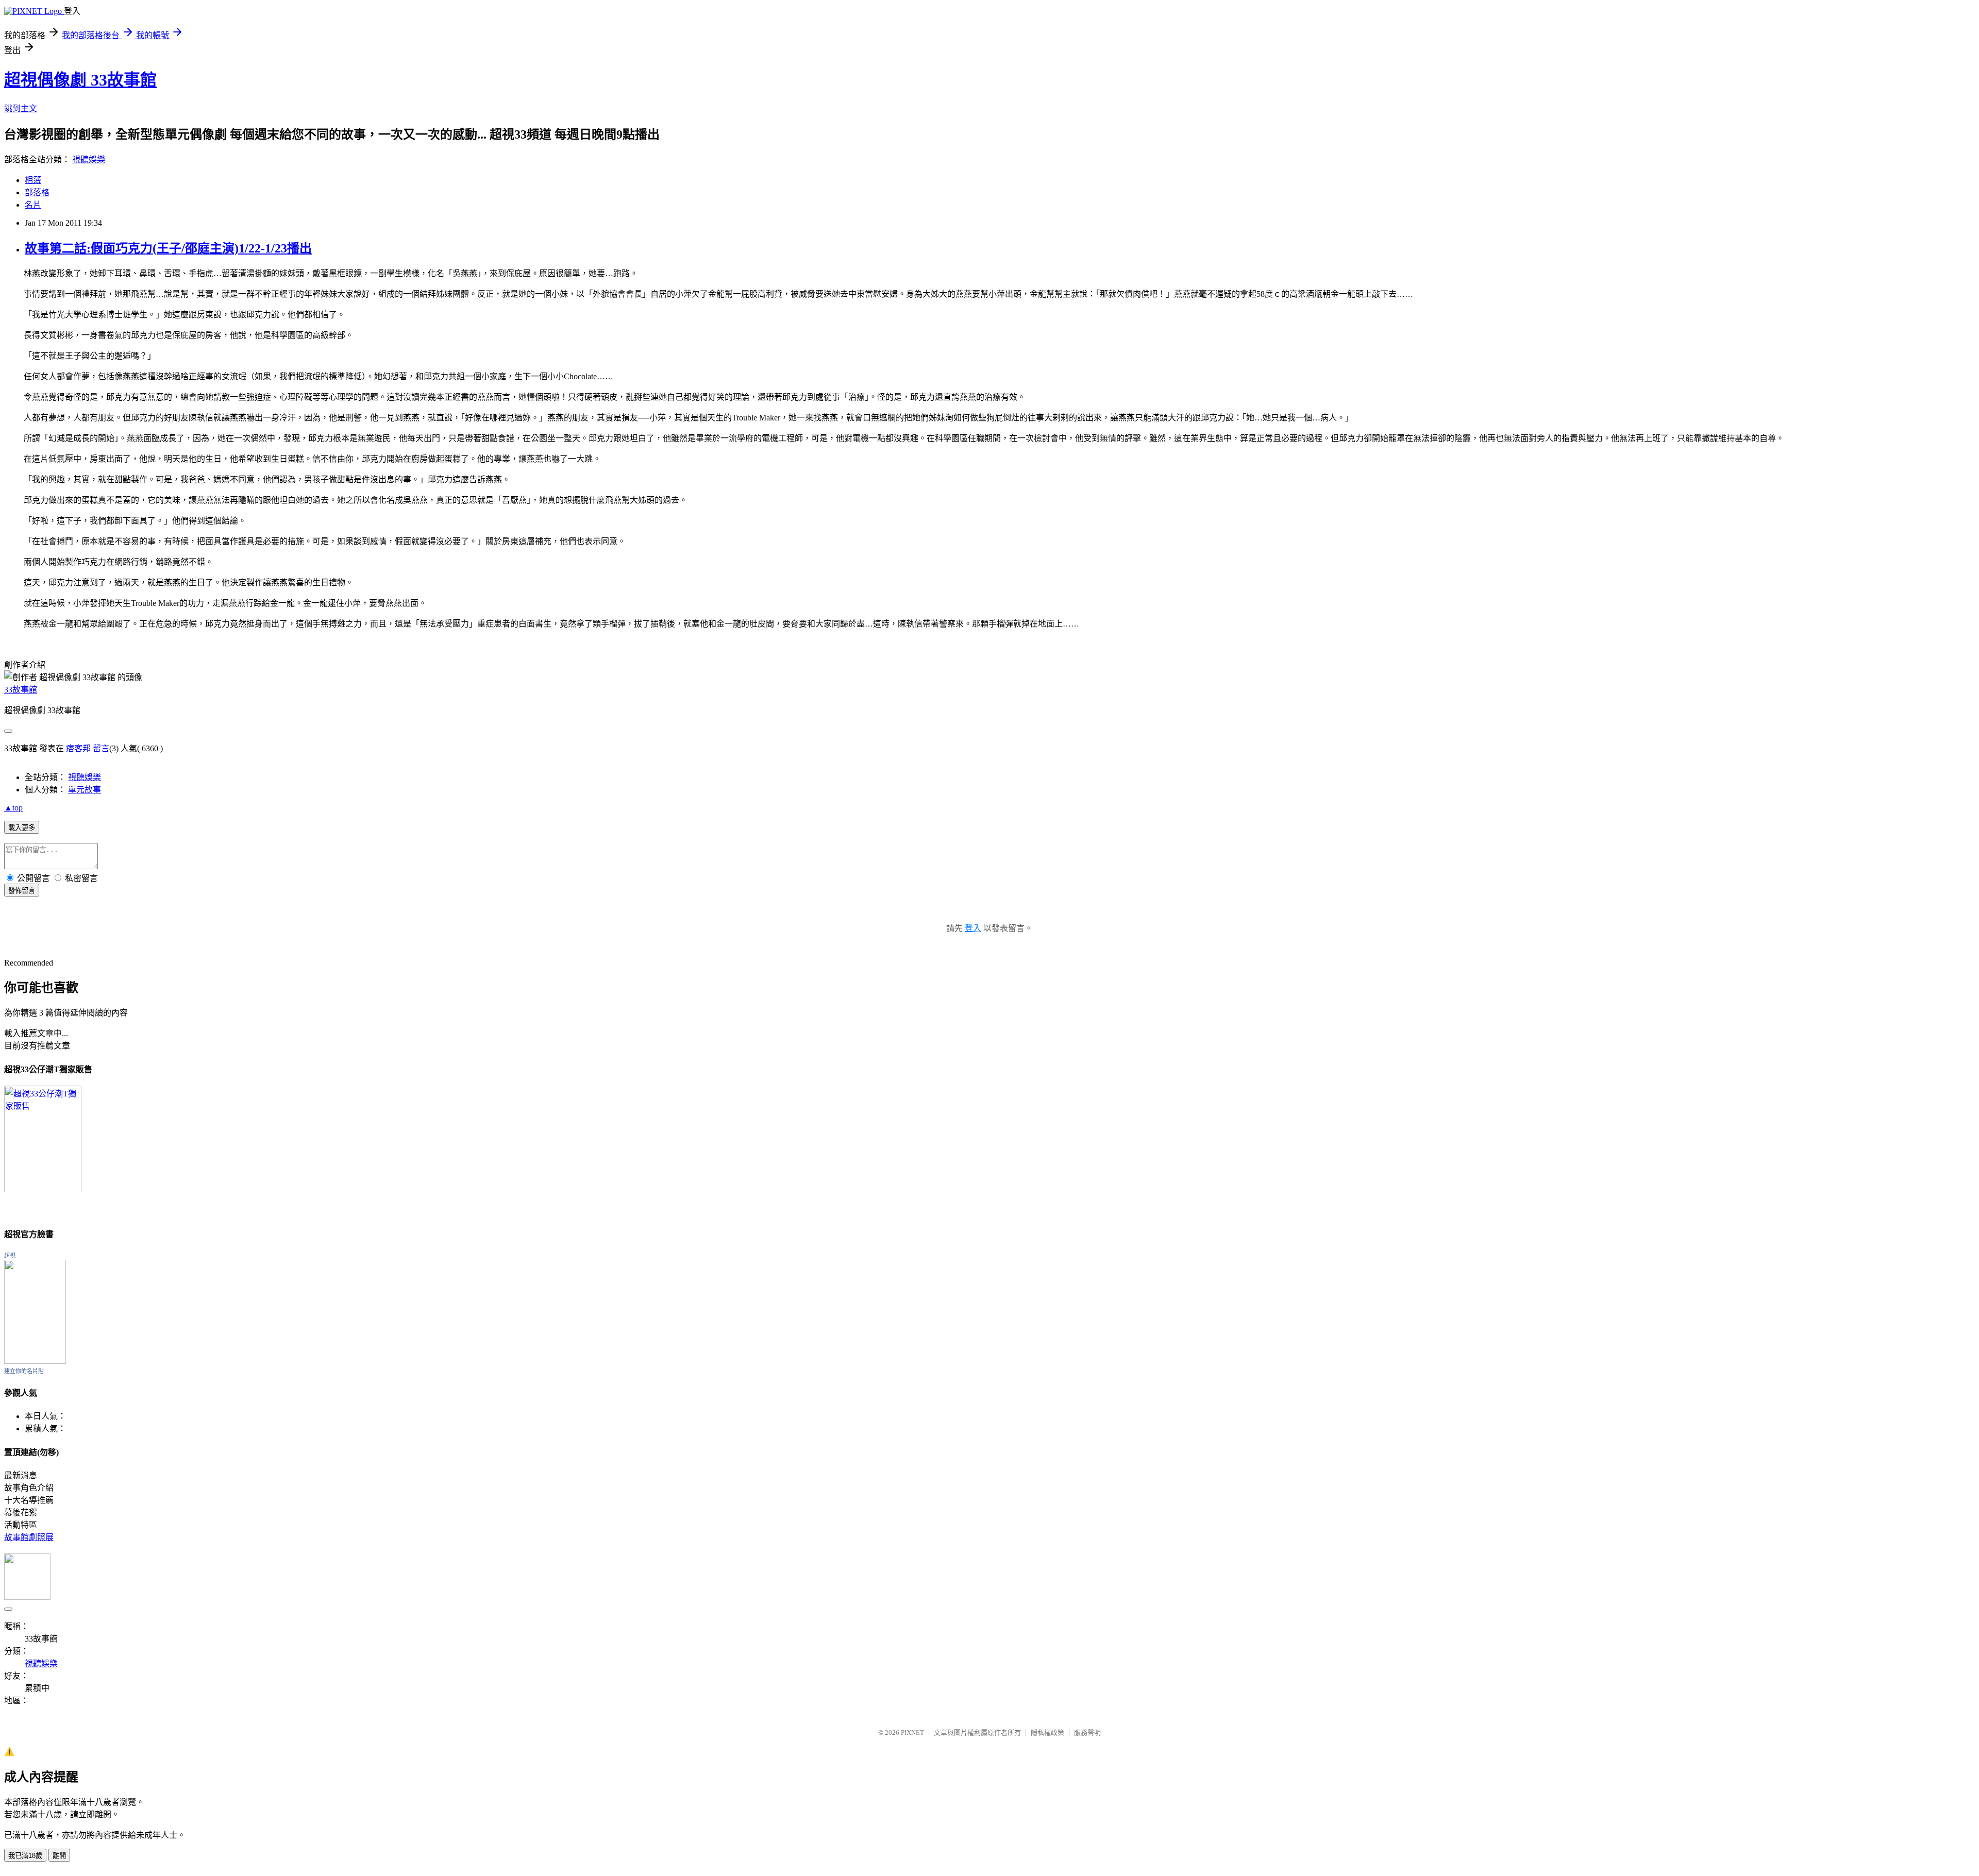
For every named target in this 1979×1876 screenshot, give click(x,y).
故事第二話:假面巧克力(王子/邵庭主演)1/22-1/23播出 (168, 248)
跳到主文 (21, 108)
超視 (10, 1256)
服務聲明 (1087, 1733)
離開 (59, 1856)
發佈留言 (22, 891)
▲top (13, 808)
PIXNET (912, 1733)
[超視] (35, 1361)
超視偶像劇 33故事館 (80, 80)
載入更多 (22, 828)
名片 (33, 205)
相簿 (33, 180)
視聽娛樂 (89, 159)
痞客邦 (78, 748)
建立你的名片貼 (24, 1371)
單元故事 (85, 790)
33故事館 (21, 690)
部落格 (37, 192)
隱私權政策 (1047, 1733)
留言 (101, 748)
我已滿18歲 (25, 1856)
